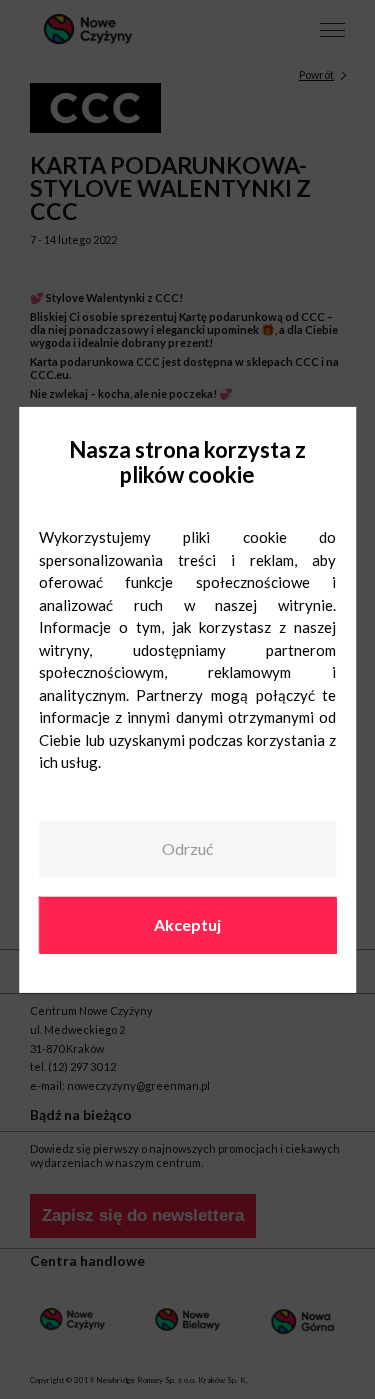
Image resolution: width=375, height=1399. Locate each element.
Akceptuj (187, 924)
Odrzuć (187, 848)
